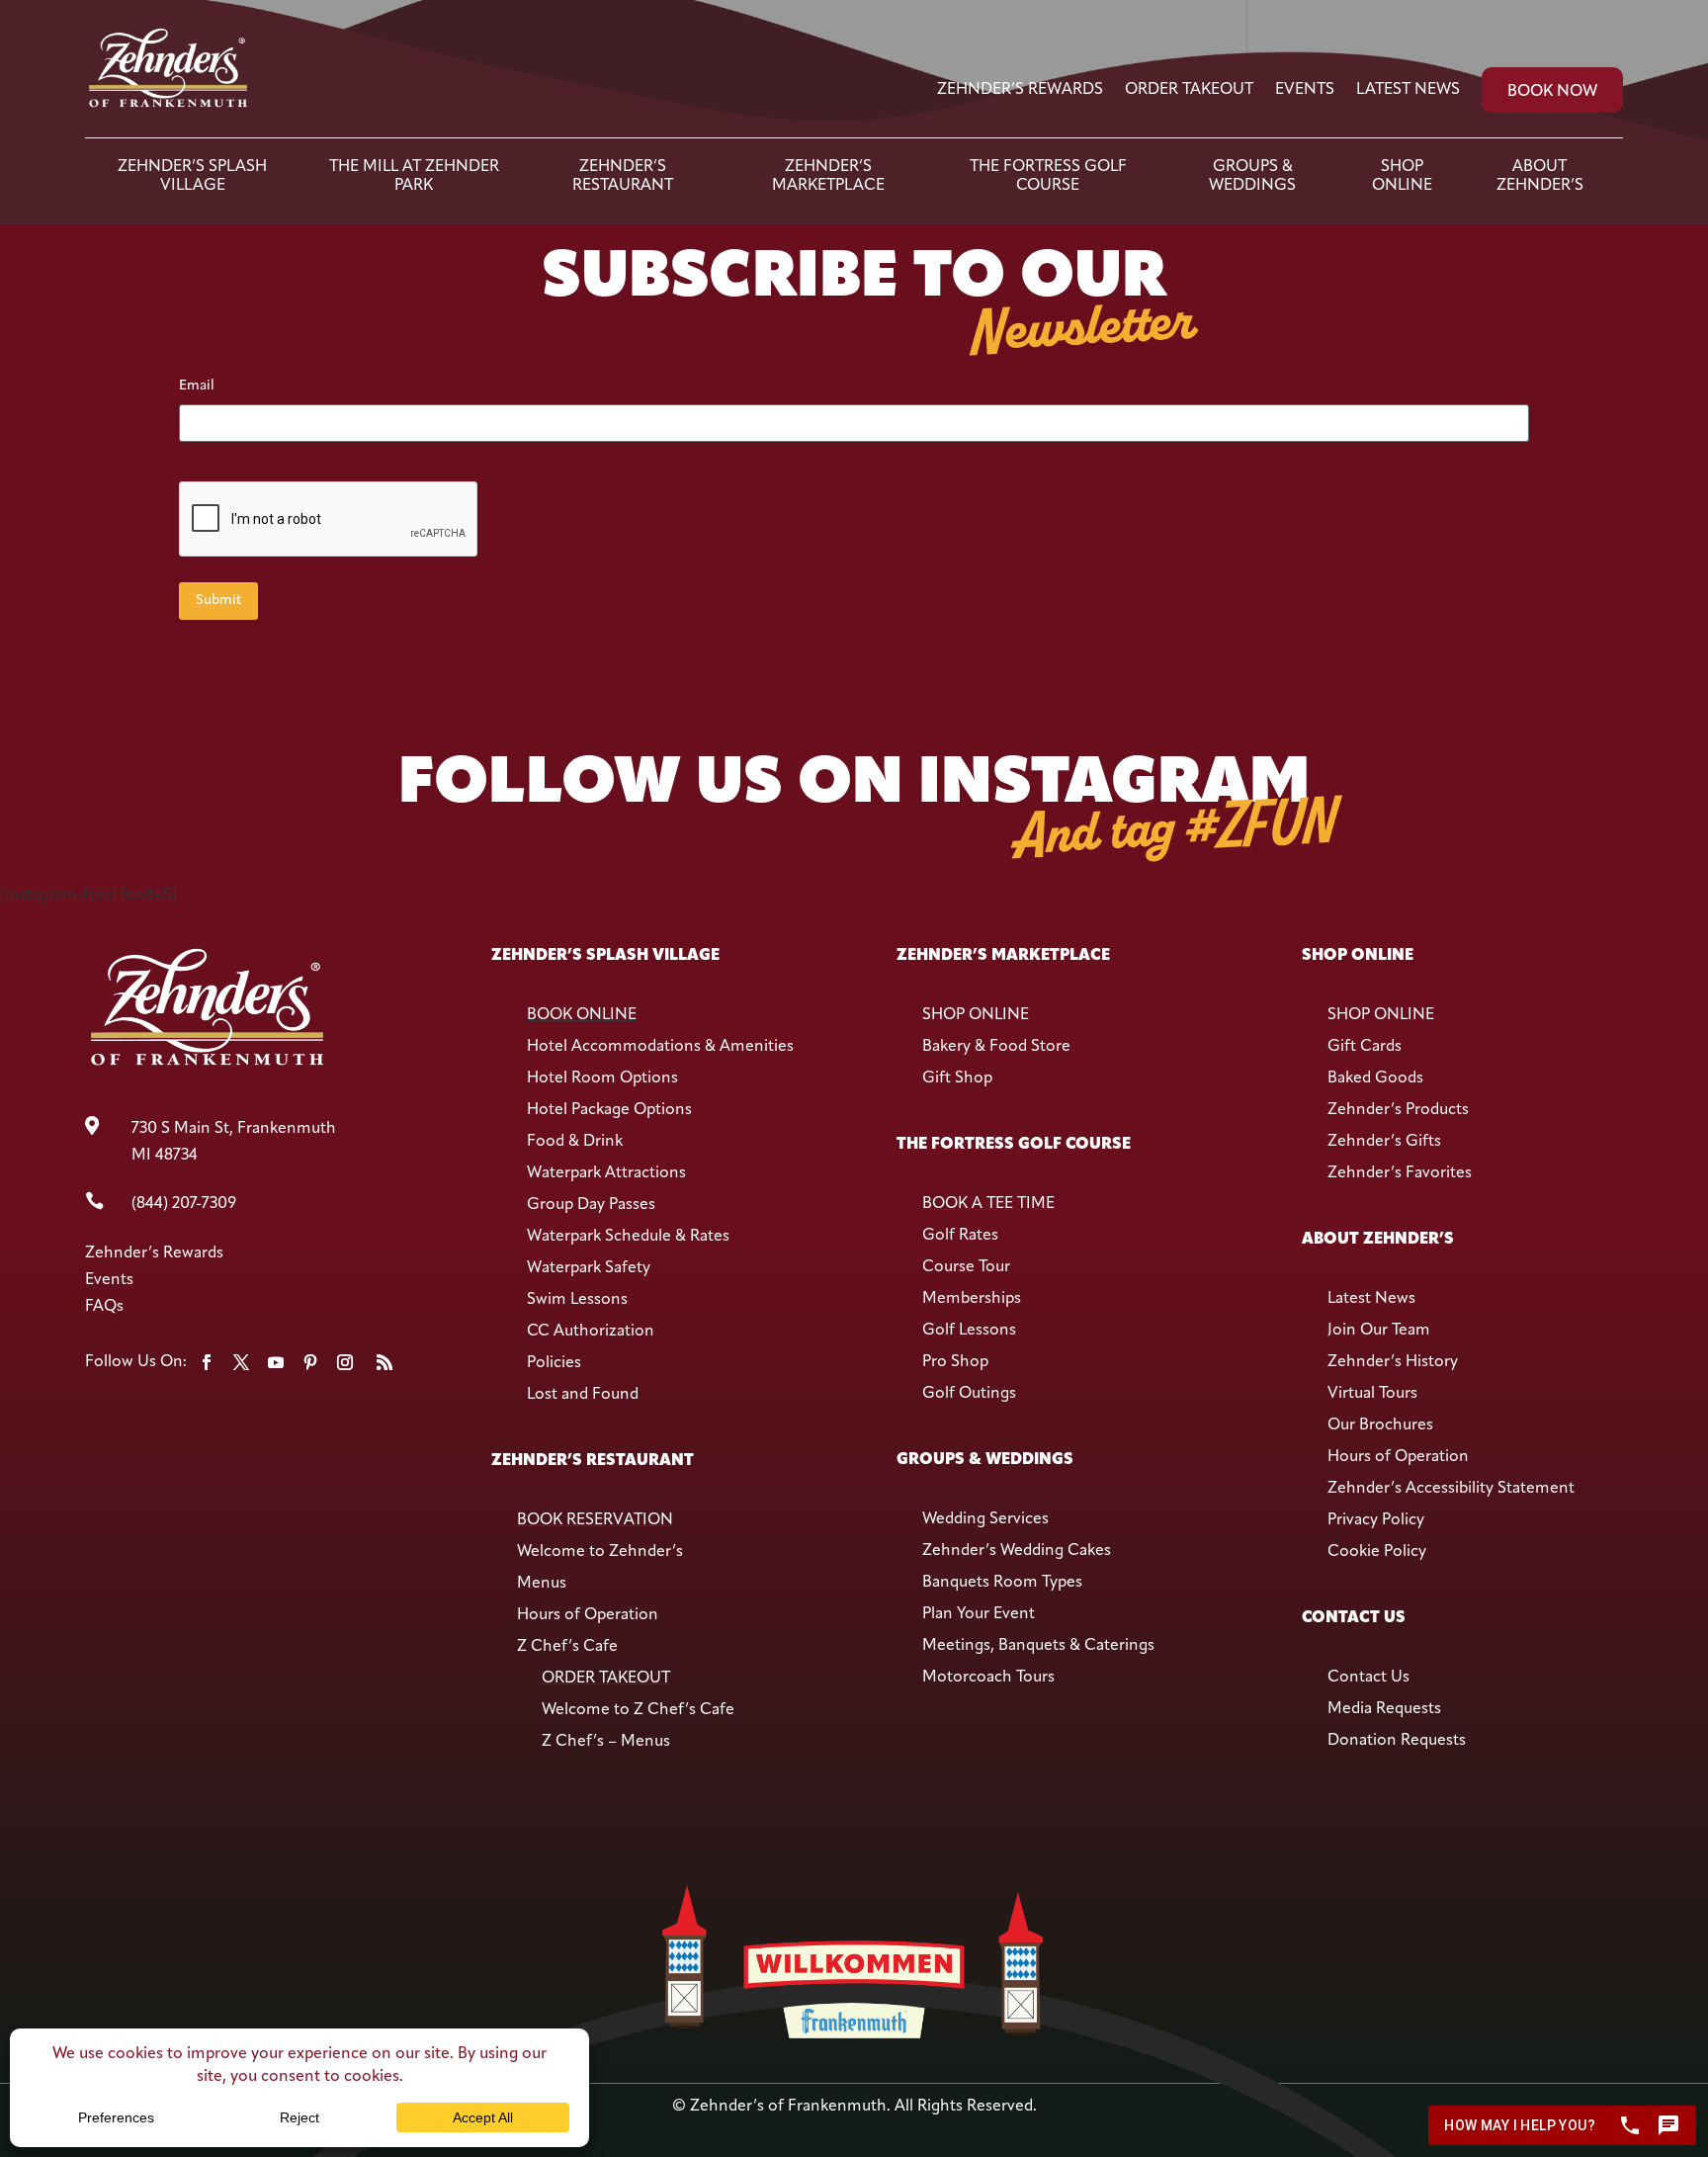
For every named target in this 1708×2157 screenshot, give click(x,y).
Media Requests (1384, 1709)
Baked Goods (1375, 1078)
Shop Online (1402, 176)
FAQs (104, 1307)
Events (1305, 90)
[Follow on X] (241, 1362)
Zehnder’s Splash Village (192, 176)
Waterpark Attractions (606, 1173)
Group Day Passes (591, 1205)
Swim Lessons (577, 1300)
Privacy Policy (1376, 1520)
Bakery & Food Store (996, 1047)
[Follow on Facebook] (207, 1362)
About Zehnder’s (1540, 176)
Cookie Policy (1377, 1552)
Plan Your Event (979, 1614)
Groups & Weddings (1252, 176)
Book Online (582, 1015)
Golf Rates (960, 1236)
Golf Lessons (969, 1331)
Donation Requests (1397, 1741)
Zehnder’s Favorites (1400, 1173)
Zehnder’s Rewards (1020, 90)
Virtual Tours (1372, 1394)
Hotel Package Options (609, 1110)
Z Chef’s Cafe (567, 1647)
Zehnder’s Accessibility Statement (1451, 1489)
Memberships (972, 1299)
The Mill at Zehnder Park (414, 176)
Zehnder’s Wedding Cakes (1017, 1551)
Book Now (1552, 92)
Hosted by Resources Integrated (854, 2133)
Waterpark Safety (589, 1268)
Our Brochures (1380, 1425)
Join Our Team (1379, 1331)
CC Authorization (591, 1332)
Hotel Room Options (602, 1078)
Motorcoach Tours (988, 1678)
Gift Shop (957, 1078)
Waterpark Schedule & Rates (628, 1237)
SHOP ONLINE (976, 1015)
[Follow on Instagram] (345, 1362)
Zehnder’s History (1393, 1362)
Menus (542, 1584)
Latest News (1408, 90)
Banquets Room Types (1002, 1583)
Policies (554, 1363)
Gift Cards (1365, 1047)
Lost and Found (583, 1395)
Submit (218, 601)
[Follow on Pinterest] (310, 1362)
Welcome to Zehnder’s (600, 1552)
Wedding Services (985, 1519)
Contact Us (1368, 1678)
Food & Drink (575, 1142)
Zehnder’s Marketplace (828, 176)
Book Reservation (595, 1520)
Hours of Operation (588, 1615)
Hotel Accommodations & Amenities (660, 1047)
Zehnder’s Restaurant (623, 176)
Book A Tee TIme (988, 1204)
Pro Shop (955, 1362)
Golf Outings (969, 1394)
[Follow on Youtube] (276, 1362)
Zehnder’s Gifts (1384, 1142)
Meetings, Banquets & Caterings (1038, 1646)
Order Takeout (1189, 90)
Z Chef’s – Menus (606, 1742)
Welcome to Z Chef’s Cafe (638, 1710)
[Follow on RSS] (384, 1362)
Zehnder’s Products (1398, 1110)
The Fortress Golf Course (1048, 176)
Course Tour (966, 1267)
